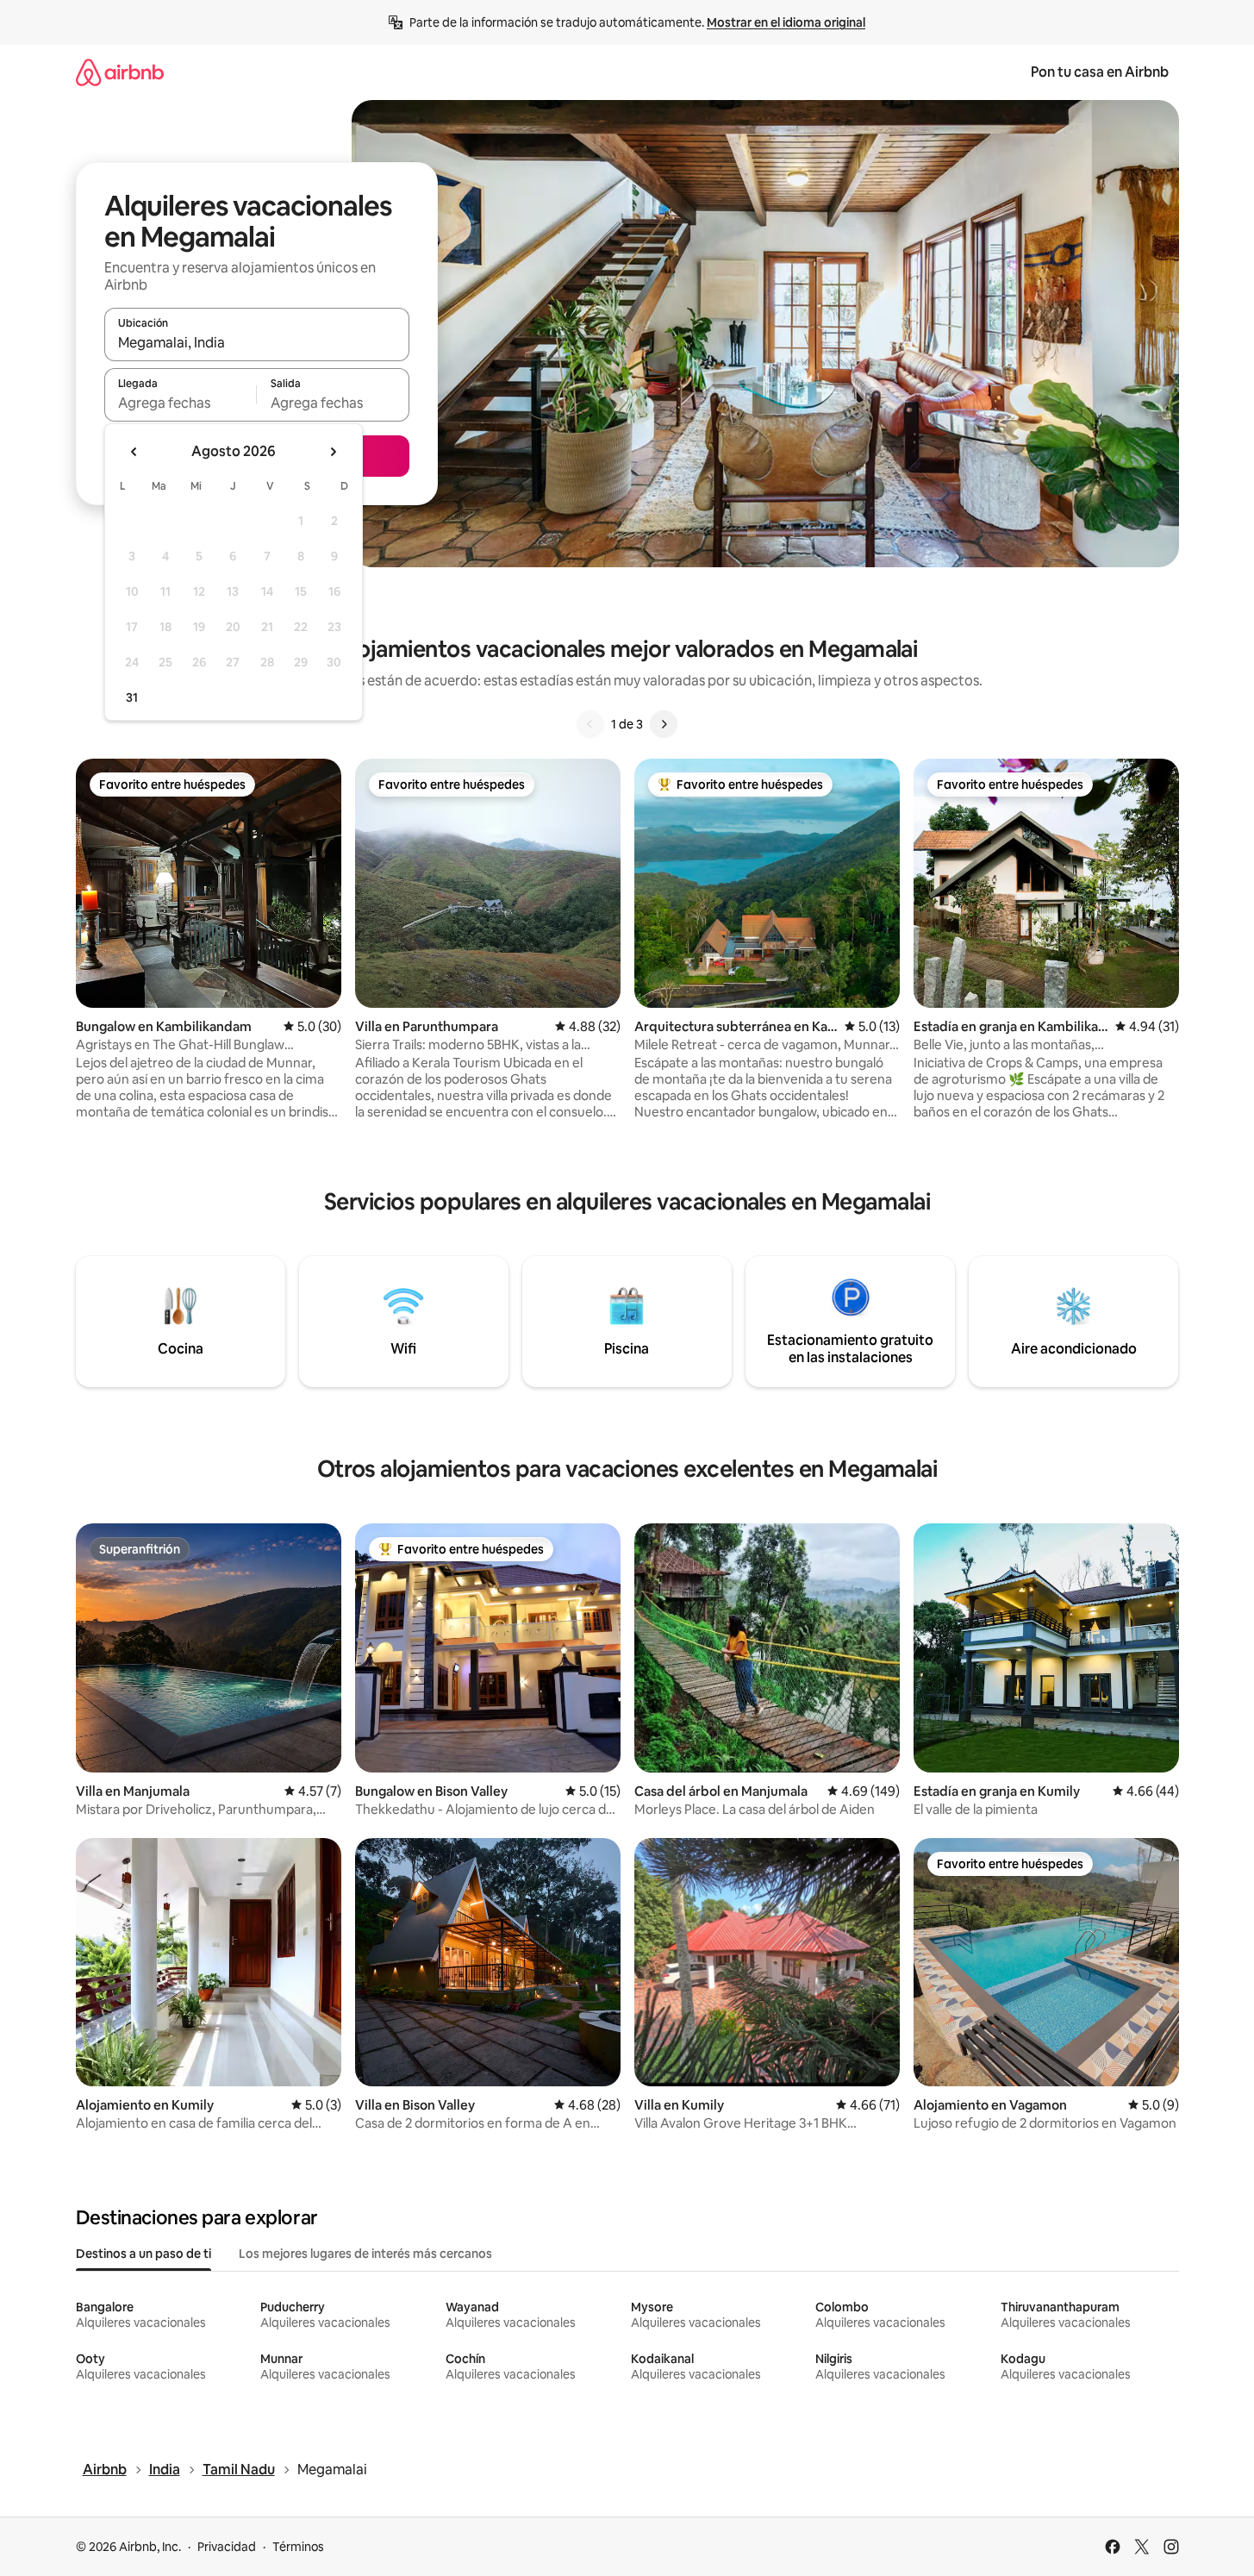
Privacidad (227, 2547)
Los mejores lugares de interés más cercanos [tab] (365, 2254)
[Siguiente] (664, 724)
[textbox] (181, 403)
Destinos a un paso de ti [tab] (143, 2254)
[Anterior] (590, 724)
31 (132, 697)
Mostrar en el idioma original (786, 22)
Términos (298, 2547)
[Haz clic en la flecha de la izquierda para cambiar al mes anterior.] (134, 452)
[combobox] (257, 342)
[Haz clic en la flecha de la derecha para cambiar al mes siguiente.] (333, 452)
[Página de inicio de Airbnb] (120, 72)
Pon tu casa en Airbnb (1100, 72)
